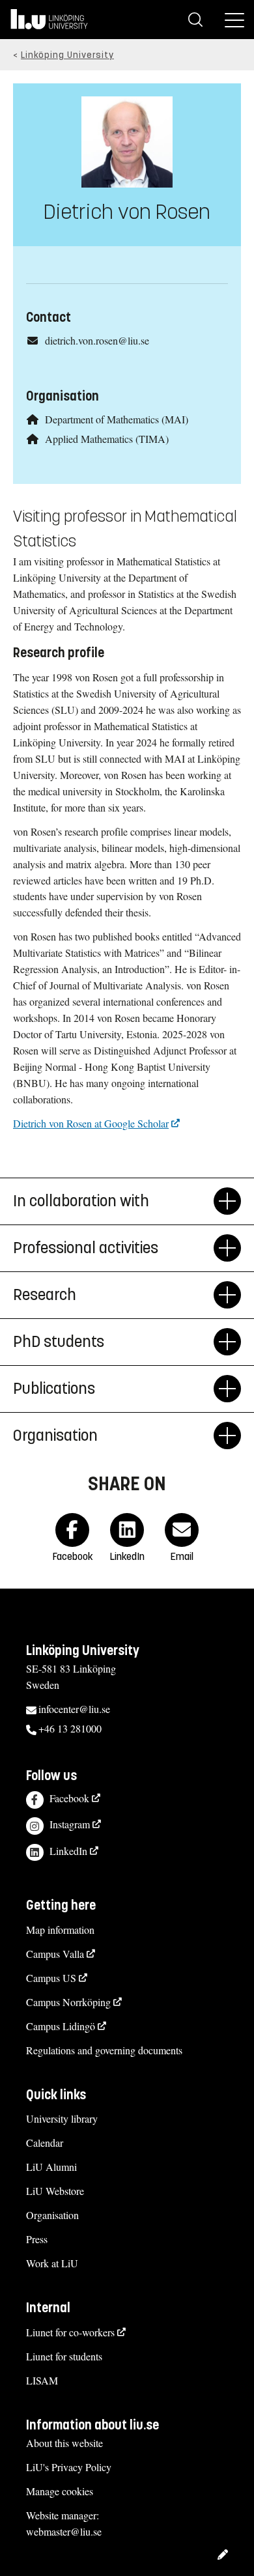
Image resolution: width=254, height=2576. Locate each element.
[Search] (195, 20)
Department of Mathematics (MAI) (117, 419)
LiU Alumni (51, 2167)
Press (37, 2239)
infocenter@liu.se (74, 1709)
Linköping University (67, 55)
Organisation (52, 2215)
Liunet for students (64, 2356)
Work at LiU (52, 2263)
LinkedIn (68, 1851)
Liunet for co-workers (70, 2332)
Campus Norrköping (68, 2002)
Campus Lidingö (61, 2026)
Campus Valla (55, 1954)
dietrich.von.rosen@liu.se (97, 340)
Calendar (45, 2143)
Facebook (69, 1798)
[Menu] (234, 20)
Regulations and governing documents (104, 2050)
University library (62, 2118)
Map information (60, 1930)
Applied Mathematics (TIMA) (107, 439)
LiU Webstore (55, 2191)
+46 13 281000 (70, 1728)
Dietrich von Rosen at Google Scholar (91, 1123)
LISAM (42, 2380)
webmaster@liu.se (64, 2531)
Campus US (51, 1978)
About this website (64, 2443)
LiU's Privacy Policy (69, 2467)
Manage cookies (60, 2491)
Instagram (70, 1824)
